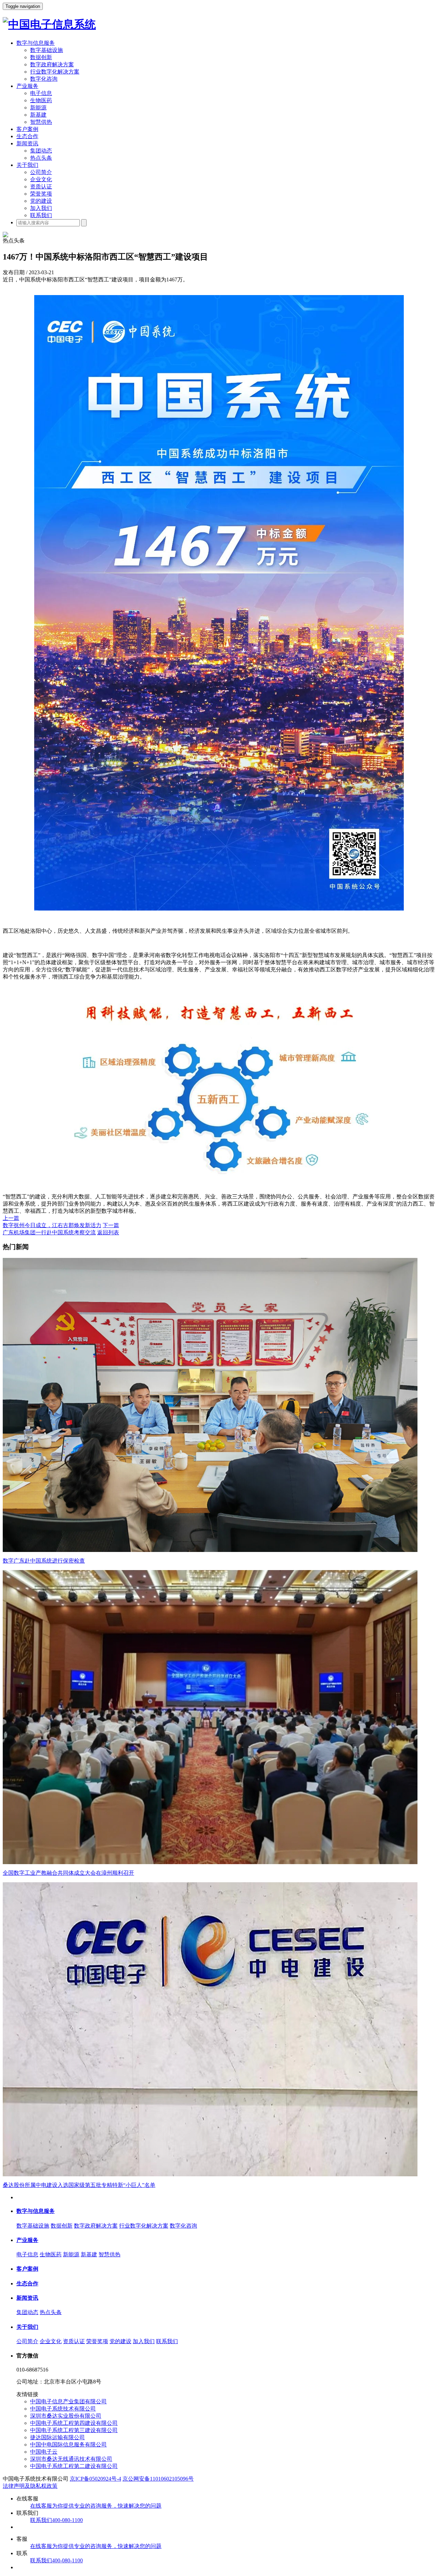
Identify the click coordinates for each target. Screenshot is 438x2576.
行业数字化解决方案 (55, 72)
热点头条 (41, 158)
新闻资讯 (27, 143)
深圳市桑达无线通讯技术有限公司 (71, 2459)
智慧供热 (41, 122)
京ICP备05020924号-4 (95, 2479)
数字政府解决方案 (52, 64)
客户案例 (27, 129)
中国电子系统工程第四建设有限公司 (74, 2423)
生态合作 (27, 136)
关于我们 (27, 165)
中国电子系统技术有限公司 (63, 2409)
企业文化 (41, 179)
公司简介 (41, 172)
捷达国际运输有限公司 (57, 2437)
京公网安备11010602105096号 (158, 2479)
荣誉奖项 (41, 194)
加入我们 (41, 208)
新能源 (38, 108)
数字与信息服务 (36, 43)
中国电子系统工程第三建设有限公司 (74, 2430)
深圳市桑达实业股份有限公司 (66, 2416)
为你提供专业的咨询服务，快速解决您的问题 (96, 2506)
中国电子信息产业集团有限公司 (68, 2401)
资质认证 (41, 187)
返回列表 (108, 1232)
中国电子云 (44, 2452)
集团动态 (41, 151)
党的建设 (41, 201)
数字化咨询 (44, 79)
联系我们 (41, 215)
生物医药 (41, 100)
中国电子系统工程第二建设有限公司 (74, 2466)
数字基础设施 (47, 50)
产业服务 (27, 86)
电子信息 (41, 93)
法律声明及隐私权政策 (30, 2486)
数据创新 (41, 57)
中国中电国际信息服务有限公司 (68, 2445)
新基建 (38, 115)
